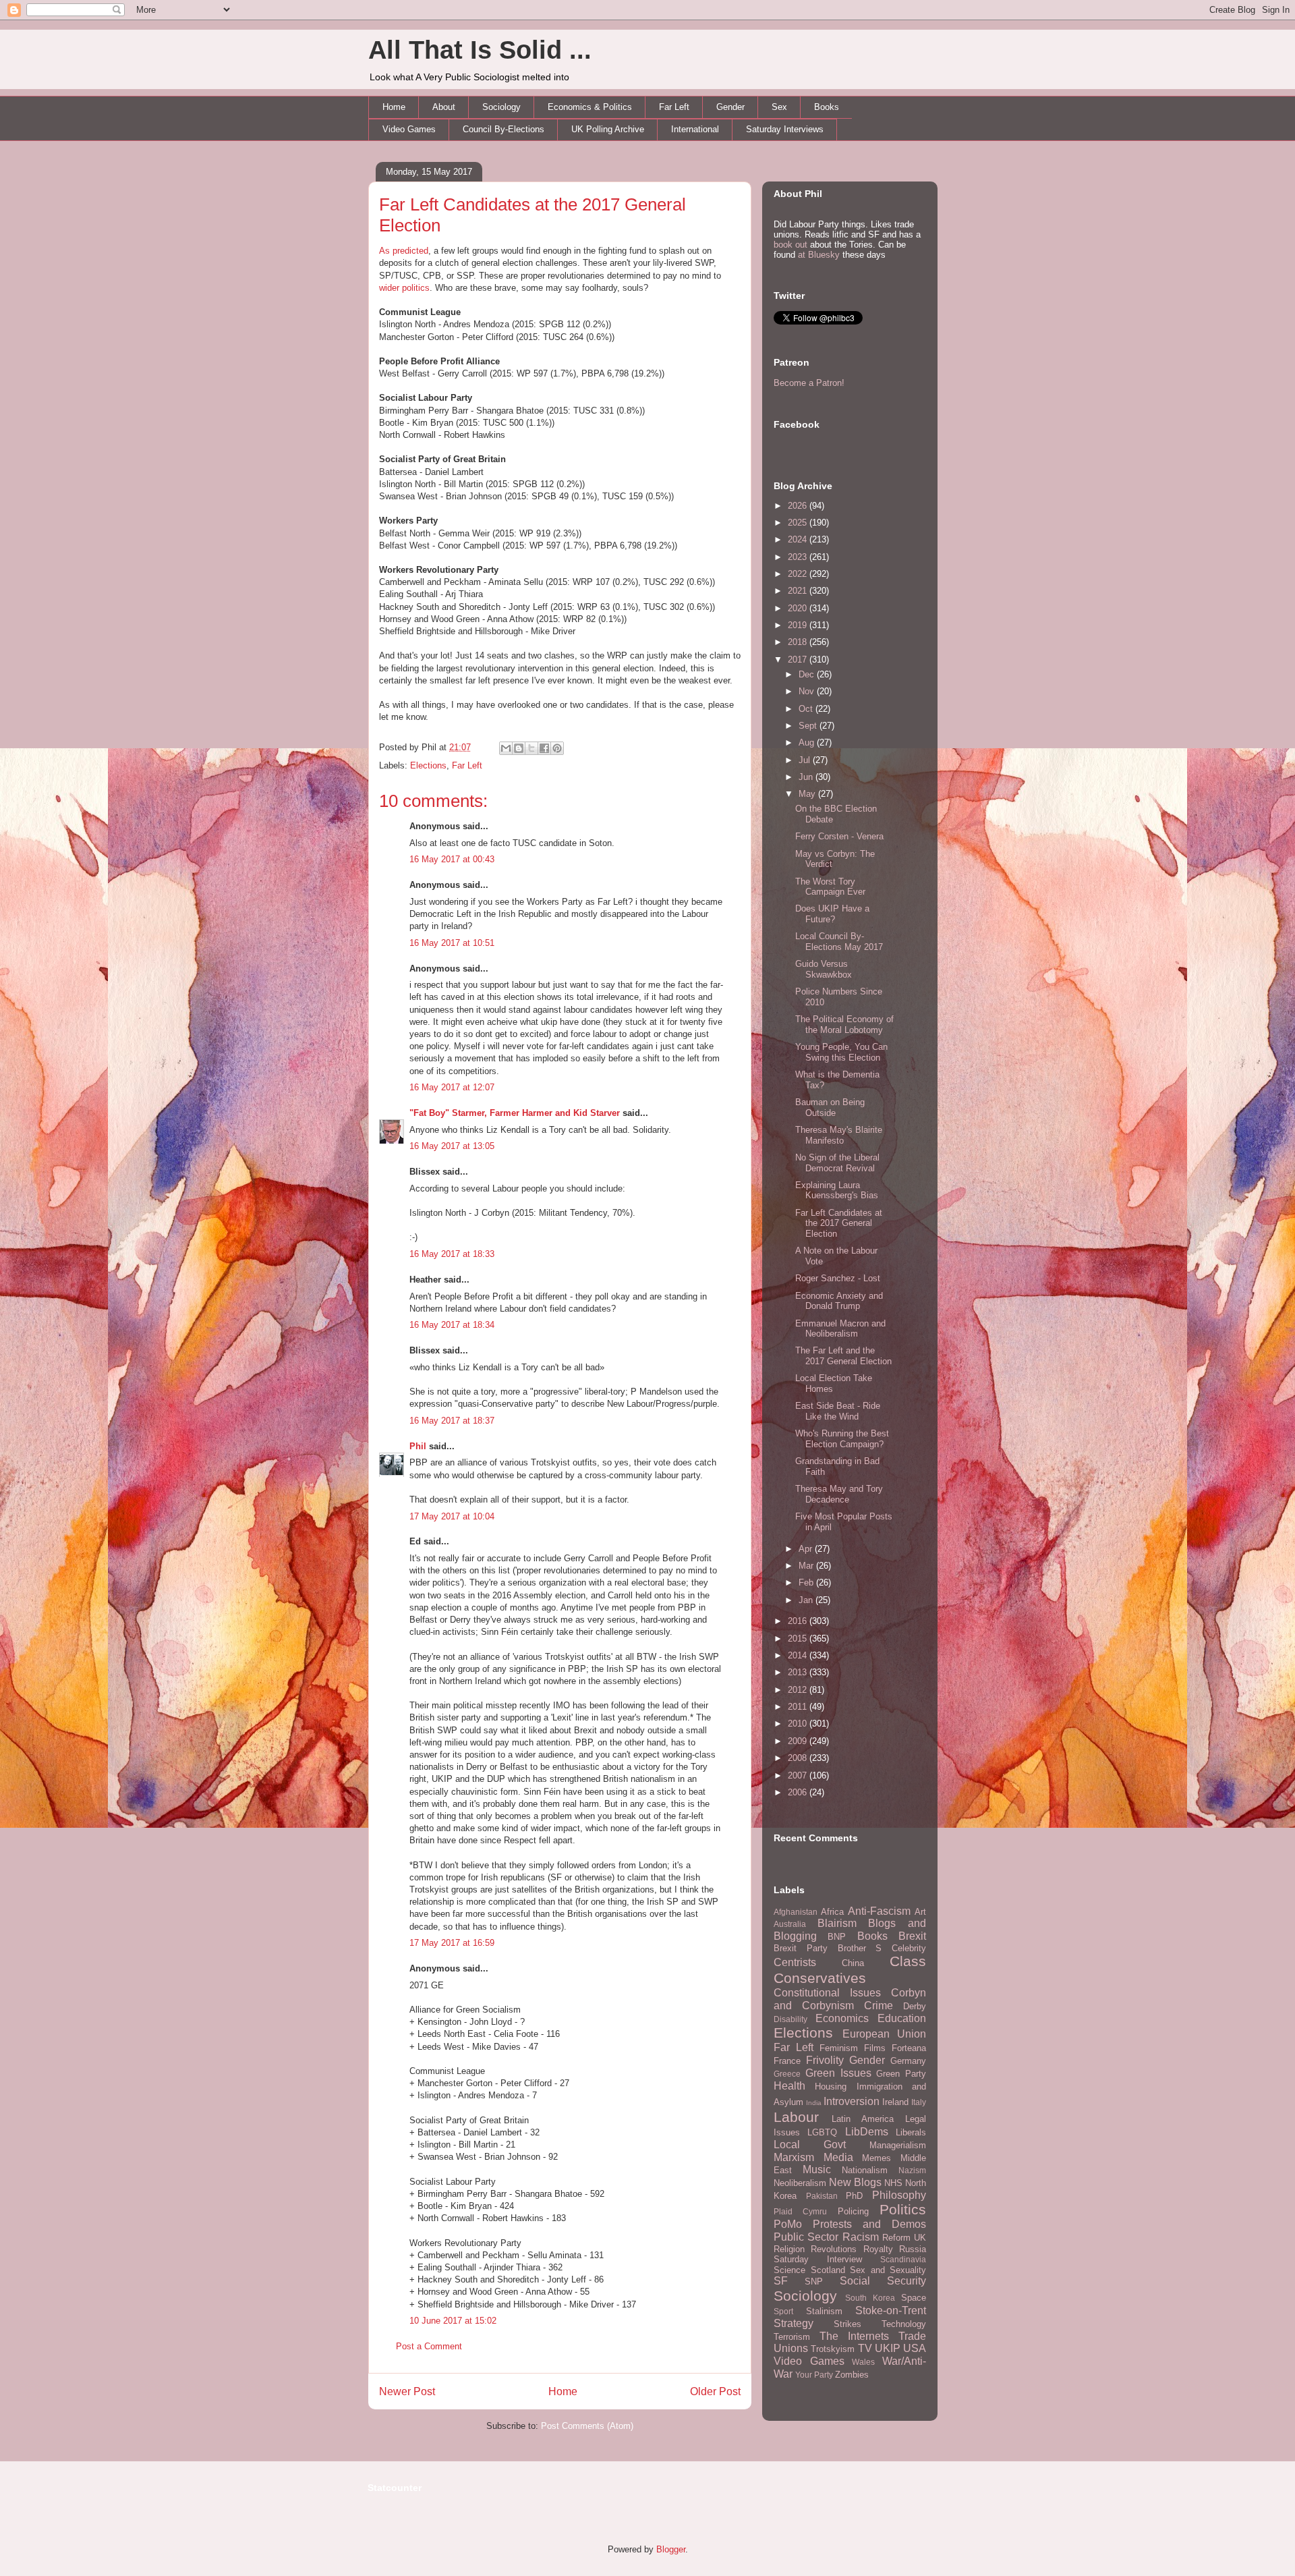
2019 (799, 625)
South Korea (870, 2298)
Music (817, 2169)
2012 (799, 1690)
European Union (885, 2034)
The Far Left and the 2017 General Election (843, 1356)
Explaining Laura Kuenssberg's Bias (837, 1191)
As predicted (404, 251)
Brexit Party (801, 1948)
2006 (799, 1792)
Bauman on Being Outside (830, 1108)
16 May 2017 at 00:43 (452, 859)
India (814, 2103)
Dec (808, 674)
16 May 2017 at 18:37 (452, 1421)
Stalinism (824, 2311)
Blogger (671, 2549)
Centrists (795, 1962)
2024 (799, 539)
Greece (787, 2074)
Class (908, 1961)
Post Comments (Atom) (587, 2426)
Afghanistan (796, 1912)
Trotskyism (833, 2349)
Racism (861, 2237)
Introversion (852, 2101)
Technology (904, 2324)
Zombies (852, 2375)
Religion (789, 2249)
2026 (799, 506)
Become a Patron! (809, 383)
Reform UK (904, 2238)
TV (865, 2348)
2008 (799, 1758)
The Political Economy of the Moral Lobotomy (844, 1025)
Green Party (901, 2074)
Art (920, 1912)
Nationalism (865, 2170)
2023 (799, 557)
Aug (808, 743)
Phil (418, 1446)
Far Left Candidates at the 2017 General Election (839, 1223)
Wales (863, 2362)
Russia (913, 2249)
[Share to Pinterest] (557, 748)
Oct (807, 709)
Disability (790, 2019)
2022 (799, 574)
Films (875, 2048)
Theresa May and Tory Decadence (839, 1494)
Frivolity (825, 2060)
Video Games (409, 129)
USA (915, 2348)
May (808, 794)
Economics (842, 2018)
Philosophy (899, 2195)
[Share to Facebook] (544, 748)
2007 (799, 1775)
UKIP (888, 2348)
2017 (799, 660)
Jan (807, 1600)
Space (914, 2298)
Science (789, 2270)
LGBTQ (822, 2132)
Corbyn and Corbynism (850, 1999)
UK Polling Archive (608, 129)
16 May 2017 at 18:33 (452, 1254)
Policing (853, 2211)
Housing (831, 2087)
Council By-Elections (503, 129)
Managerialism (898, 2145)
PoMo (788, 2224)
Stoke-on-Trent (891, 2311)
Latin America (863, 2119)
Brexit (912, 1936)
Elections (428, 765)
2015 (799, 1639)
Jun (807, 777)
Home (394, 107)
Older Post (715, 2391)
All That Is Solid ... (480, 50)
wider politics (404, 288)
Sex (779, 107)
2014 (799, 1655)
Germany (908, 2061)
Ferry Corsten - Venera (839, 836)
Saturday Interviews (785, 129)
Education (902, 2018)
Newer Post (407, 2391)
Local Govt (810, 2145)
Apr (807, 1549)
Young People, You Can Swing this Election (841, 1052)
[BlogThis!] (519, 748)
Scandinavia (903, 2259)
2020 (799, 608)
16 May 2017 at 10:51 (452, 943)
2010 (799, 1724)
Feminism (839, 2048)
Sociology (501, 107)
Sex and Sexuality (888, 2270)
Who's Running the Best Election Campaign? (842, 1439)
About (444, 107)
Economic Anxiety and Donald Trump (839, 1301)
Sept (809, 726)
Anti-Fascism (879, 1911)
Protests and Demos (869, 2224)
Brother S (860, 1948)
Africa (832, 1912)
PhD (854, 2196)
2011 (799, 1707)
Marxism (794, 2157)
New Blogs (855, 2182)
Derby (915, 2006)
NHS (893, 2183)
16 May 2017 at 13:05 (452, 1146)
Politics (903, 2209)
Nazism (912, 2170)
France (787, 2061)
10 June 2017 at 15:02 (453, 2321)
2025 (799, 523)
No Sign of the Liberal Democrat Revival (837, 1163)
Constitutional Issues (827, 1993)
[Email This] (506, 748)
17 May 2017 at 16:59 (452, 1943)
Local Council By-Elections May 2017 (839, 942)
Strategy (794, 2323)
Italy (919, 2102)
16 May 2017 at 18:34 (452, 1325)
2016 (799, 1621)
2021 (799, 591)
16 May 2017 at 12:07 (452, 1087)
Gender (730, 107)
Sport (783, 2311)
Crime (879, 2006)
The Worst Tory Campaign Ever (830, 887)
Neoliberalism (800, 2183)
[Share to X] (531, 748)
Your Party (814, 2375)
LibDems (867, 2132)
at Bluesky (819, 255)
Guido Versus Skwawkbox (824, 969)
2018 (799, 642)
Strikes (847, 2324)
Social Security (883, 2281)
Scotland (828, 2270)
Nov (808, 691)
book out (790, 245)
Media (838, 2157)
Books (827, 107)
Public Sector (806, 2237)
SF (781, 2281)
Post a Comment (429, 2346)
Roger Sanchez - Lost (838, 1278)
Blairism (837, 1923)
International (695, 129)
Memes (876, 2158)
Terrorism (792, 2337)
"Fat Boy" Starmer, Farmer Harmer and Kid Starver (515, 1113)
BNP (837, 1937)
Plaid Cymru (800, 2211)
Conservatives (820, 1978)
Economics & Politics (590, 107)
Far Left (674, 107)
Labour (796, 2117)
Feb (807, 1583)
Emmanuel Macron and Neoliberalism (840, 1329)
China (853, 1963)
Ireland (895, 2102)
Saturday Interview (818, 2259)
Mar (807, 1566)
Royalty (878, 2249)
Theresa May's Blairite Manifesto (839, 1135)
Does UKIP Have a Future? (832, 914)
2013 (799, 1672)
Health (789, 2086)
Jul (806, 760)
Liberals (911, 2132)
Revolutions (834, 2249)
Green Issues (838, 2073)
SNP (814, 2281)
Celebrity (909, 1948)
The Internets (854, 2336)
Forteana (909, 2048)
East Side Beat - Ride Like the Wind (838, 1411)
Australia (790, 1924)
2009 (799, 1741)
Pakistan (822, 2196)
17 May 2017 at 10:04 (452, 1516)
